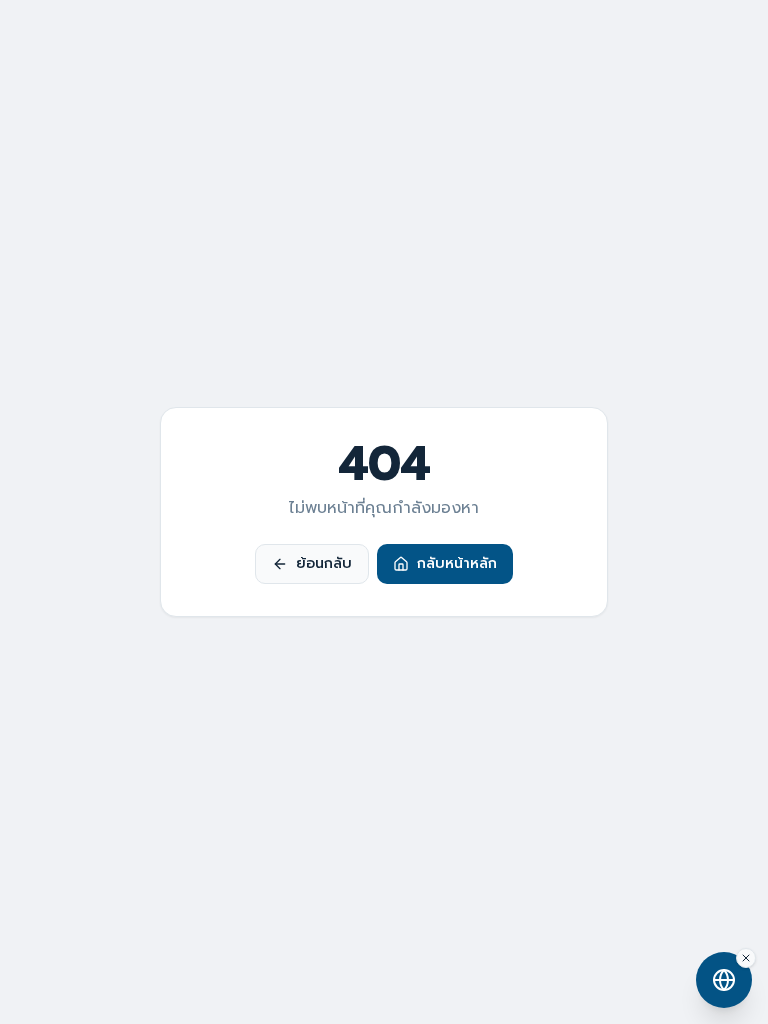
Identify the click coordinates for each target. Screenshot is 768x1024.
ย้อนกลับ (324, 563)
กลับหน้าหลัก (457, 563)
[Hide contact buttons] (746, 958)
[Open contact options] (724, 980)
